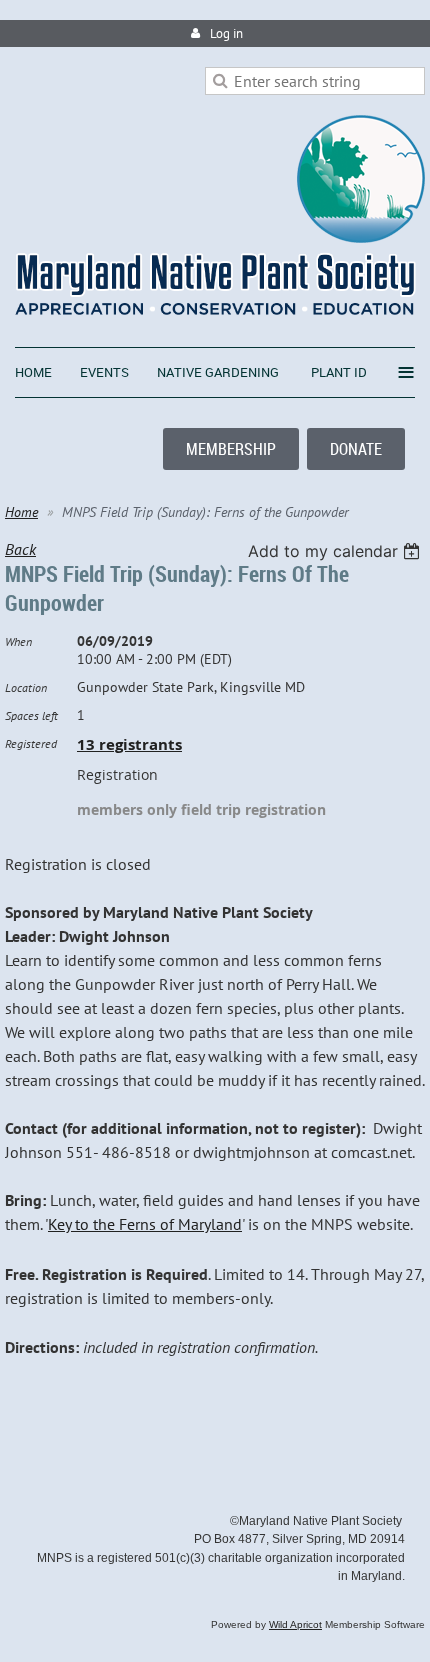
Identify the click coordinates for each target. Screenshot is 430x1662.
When (18, 641)
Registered (31, 743)
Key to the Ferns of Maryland (145, 1224)
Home (21, 512)
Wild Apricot (295, 1624)
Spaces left (31, 715)
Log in (226, 33)
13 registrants (129, 744)
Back (20, 549)
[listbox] (336, 551)
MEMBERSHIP (231, 449)
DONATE (356, 449)
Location (26, 687)
